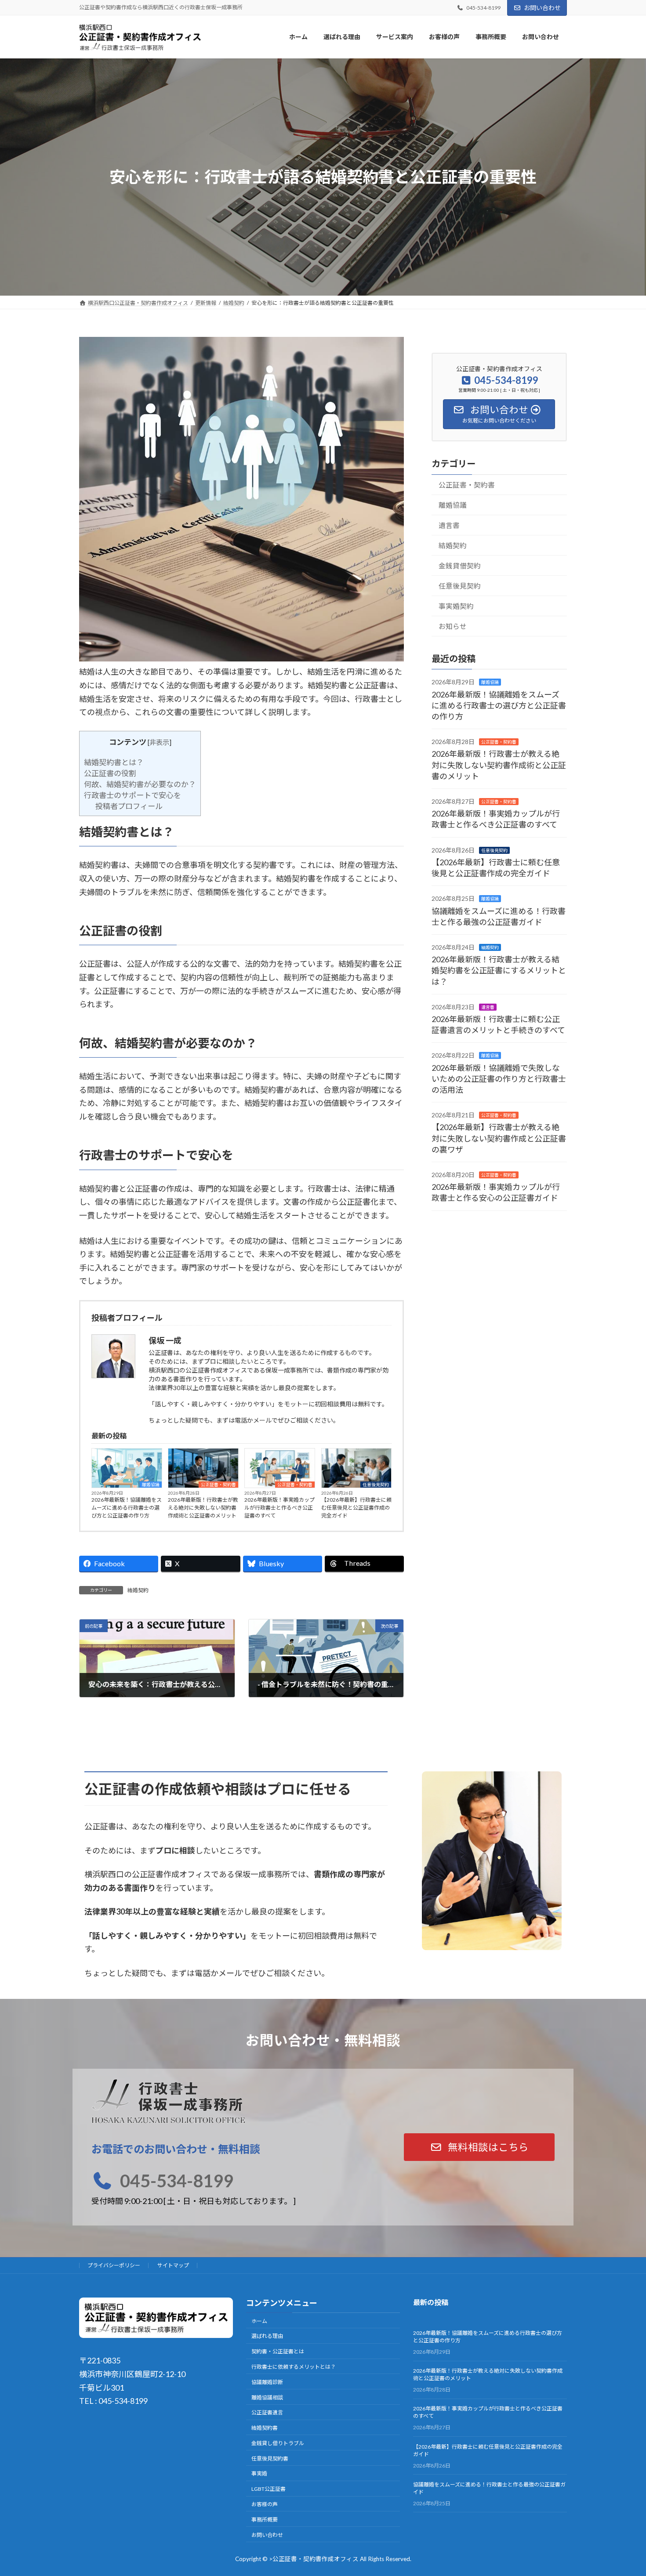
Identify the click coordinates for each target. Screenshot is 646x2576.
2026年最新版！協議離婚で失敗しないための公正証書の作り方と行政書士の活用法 (499, 1078)
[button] (479, 2147)
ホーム (259, 2321)
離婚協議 (151, 1485)
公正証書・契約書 (218, 1485)
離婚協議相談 (267, 2397)
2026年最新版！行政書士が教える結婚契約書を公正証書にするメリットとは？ (499, 970)
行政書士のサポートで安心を (132, 795)
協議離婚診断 (267, 2382)
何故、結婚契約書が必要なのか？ (140, 784)
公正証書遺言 (267, 2413)
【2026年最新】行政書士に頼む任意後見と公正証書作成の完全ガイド (356, 1508)
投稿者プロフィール (129, 806)
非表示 (159, 742)
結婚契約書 (265, 2428)
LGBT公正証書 (269, 2489)
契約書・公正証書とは (278, 2351)
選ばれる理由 (267, 2336)
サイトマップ (173, 2265)
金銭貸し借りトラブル (278, 2443)
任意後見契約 (376, 1485)
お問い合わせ (542, 8)
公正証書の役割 (110, 773)
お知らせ (453, 626)
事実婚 (259, 2474)
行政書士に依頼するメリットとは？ (294, 2367)
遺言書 (449, 525)
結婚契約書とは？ (114, 762)
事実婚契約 (456, 606)
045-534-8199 (177, 2180)
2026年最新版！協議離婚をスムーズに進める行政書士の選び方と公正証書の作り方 (127, 1508)
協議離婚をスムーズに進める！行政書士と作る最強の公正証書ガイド (489, 2488)
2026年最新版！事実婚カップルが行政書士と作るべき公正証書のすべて (279, 1508)
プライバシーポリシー (114, 2265)
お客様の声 (265, 2504)
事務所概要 (265, 2520)
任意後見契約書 (270, 2459)
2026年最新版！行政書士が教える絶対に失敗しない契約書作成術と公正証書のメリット (203, 1508)
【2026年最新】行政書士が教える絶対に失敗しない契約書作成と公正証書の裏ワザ (499, 1138)
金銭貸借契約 (460, 565)
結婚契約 (138, 1590)
